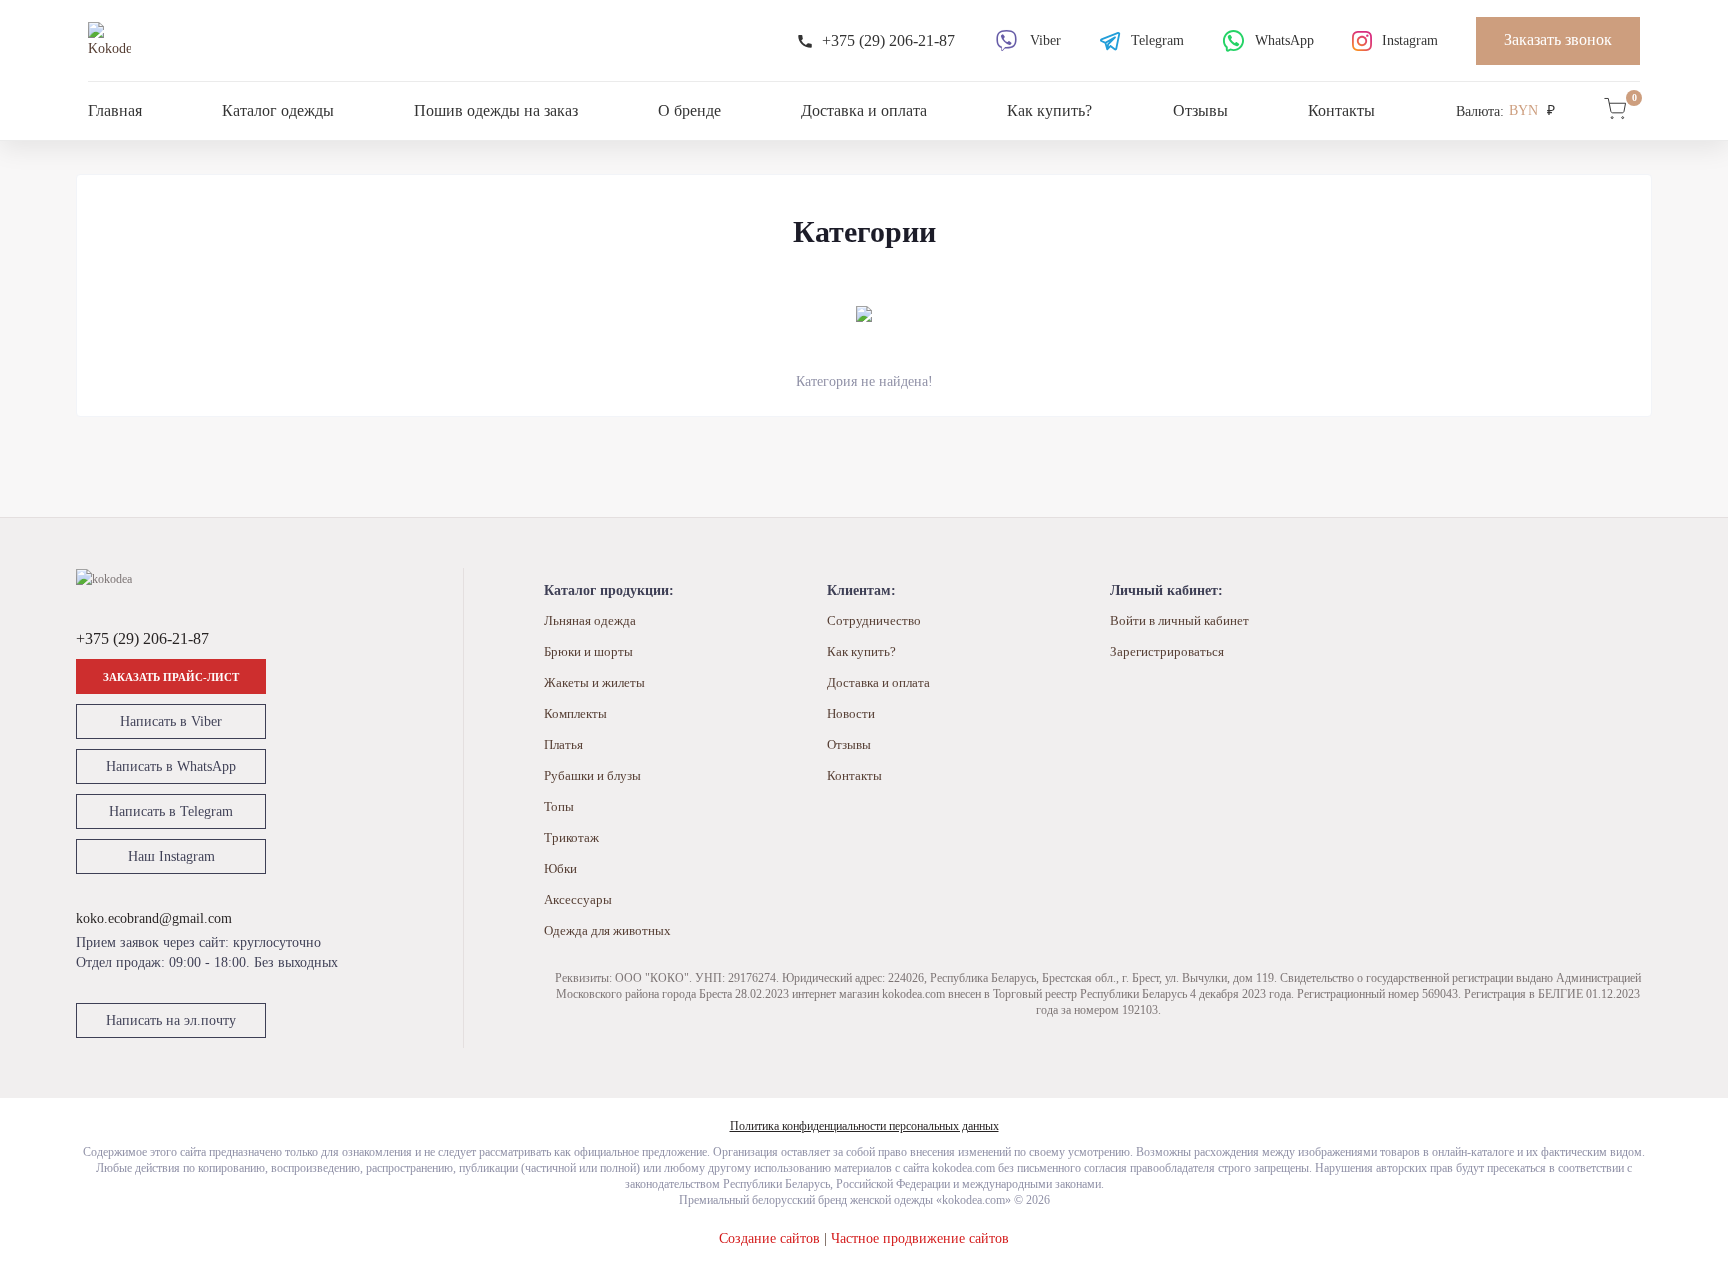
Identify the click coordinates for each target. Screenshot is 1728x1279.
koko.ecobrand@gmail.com (154, 918)
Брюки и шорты (588, 651)
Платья (563, 744)
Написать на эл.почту (171, 1020)
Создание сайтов (769, 1238)
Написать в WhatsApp (171, 766)
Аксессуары (578, 899)
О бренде (689, 110)
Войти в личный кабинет (1179, 620)
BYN (1523, 110)
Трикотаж (571, 837)
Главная (115, 110)
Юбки (560, 868)
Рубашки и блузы (592, 775)
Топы (559, 806)
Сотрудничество (874, 620)
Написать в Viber (171, 721)
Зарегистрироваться (1167, 651)
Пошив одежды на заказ (496, 110)
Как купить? (1049, 110)
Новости (851, 713)
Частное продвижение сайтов (920, 1238)
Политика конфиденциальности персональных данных (864, 1126)
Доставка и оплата (864, 110)
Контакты (1341, 110)
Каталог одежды (278, 110)
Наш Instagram (171, 856)
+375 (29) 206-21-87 (142, 638)
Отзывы (1200, 110)
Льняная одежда (590, 620)
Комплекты (575, 713)
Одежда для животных (607, 930)
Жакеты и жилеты (594, 682)
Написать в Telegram (171, 811)
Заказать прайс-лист (171, 677)
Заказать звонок (1558, 39)
